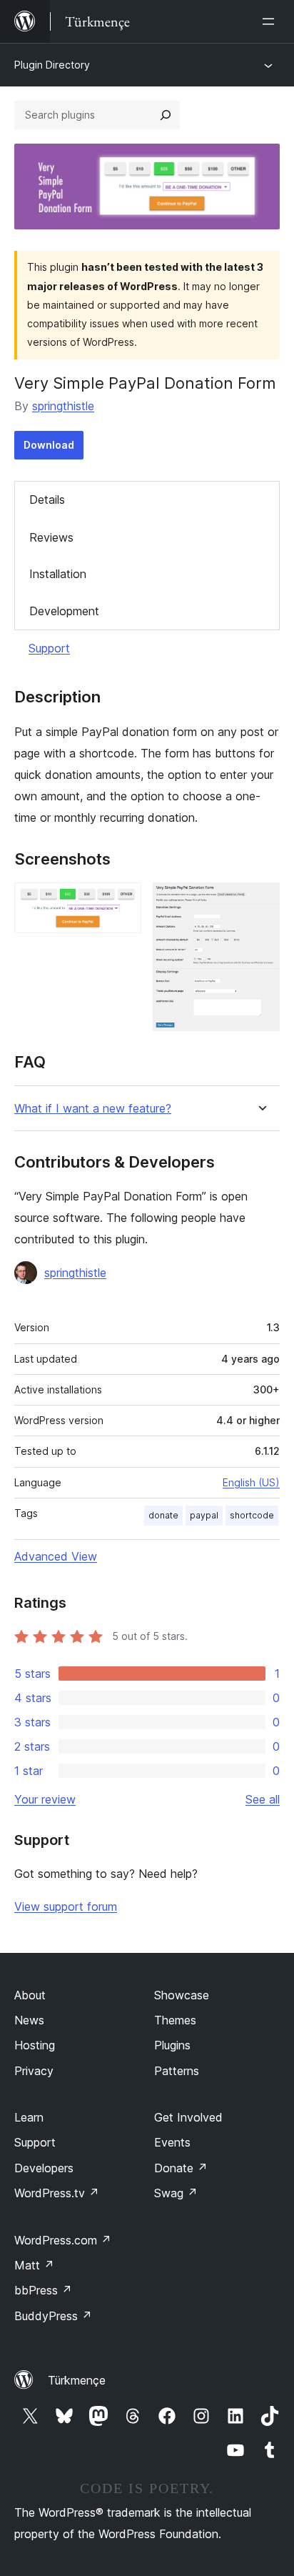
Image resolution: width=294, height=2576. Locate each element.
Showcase (182, 1995)
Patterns (177, 2071)
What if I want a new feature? (93, 1109)
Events (172, 2142)
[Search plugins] (166, 115)
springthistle (63, 406)
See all (263, 1799)
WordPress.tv (57, 2193)
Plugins (172, 2045)
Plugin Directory (52, 65)
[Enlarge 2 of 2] (260, 902)
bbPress (43, 2290)
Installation (58, 574)
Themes (175, 2020)
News (29, 2020)
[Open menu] (271, 21)
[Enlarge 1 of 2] (122, 902)
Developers (44, 2168)
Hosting (35, 2045)
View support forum (66, 1906)
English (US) (251, 1482)
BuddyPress (53, 2316)
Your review (45, 1799)
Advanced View (56, 1556)
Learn (29, 2117)
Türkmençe (77, 2380)
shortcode (252, 1515)
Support (49, 648)
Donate (181, 2168)
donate (163, 1515)
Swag (176, 2193)
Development (64, 611)
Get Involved (188, 2117)
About (30, 1995)
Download (49, 445)
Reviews (51, 537)
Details (47, 499)
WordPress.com (63, 2240)
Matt (34, 2265)
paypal (204, 1515)
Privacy (34, 2071)
